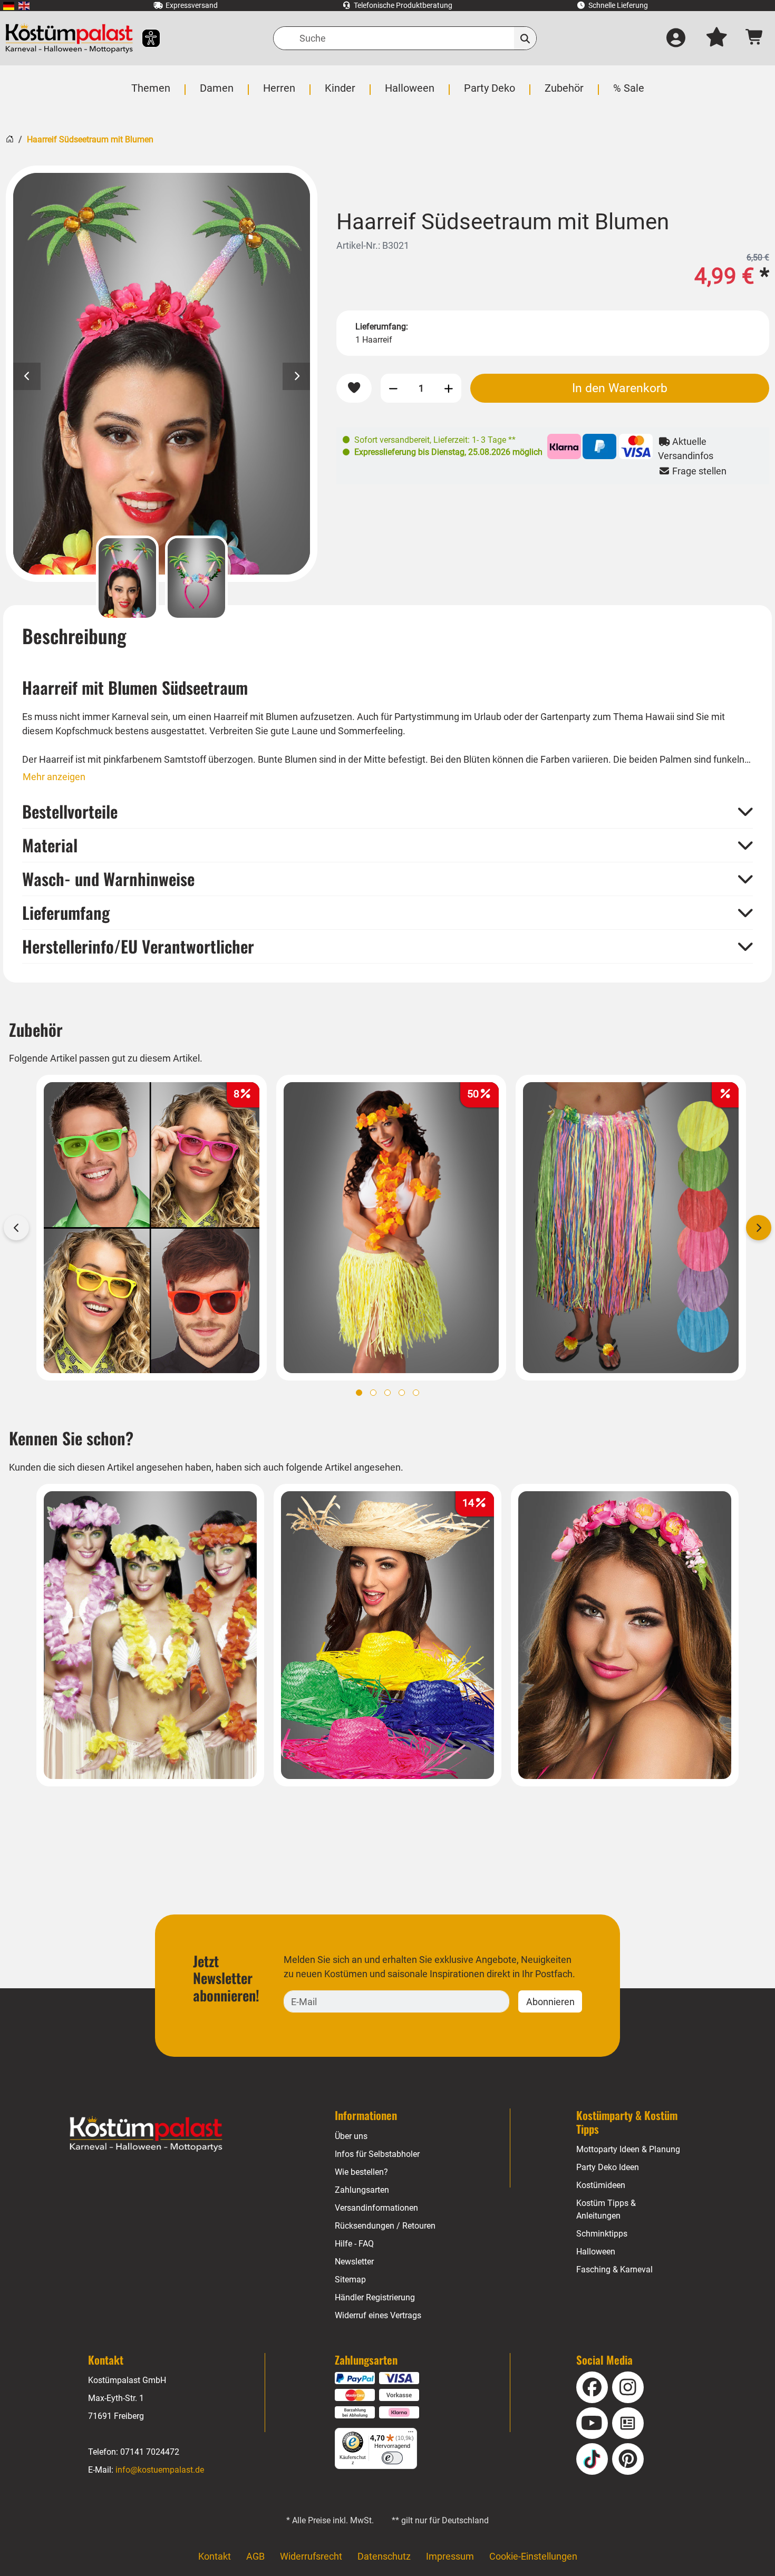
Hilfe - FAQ (354, 2244)
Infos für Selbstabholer (377, 2154)
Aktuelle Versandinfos (686, 449)
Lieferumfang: (382, 327)
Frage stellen (698, 471)
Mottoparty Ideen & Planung (628, 2149)
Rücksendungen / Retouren (385, 2226)
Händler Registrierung (375, 2297)
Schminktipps (602, 2234)
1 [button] (359, 1393)
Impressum (450, 2556)
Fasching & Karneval (614, 2269)
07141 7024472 (150, 2452)
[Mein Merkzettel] (716, 38)
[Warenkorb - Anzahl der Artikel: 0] (755, 38)
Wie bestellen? (361, 2172)
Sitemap (350, 2279)
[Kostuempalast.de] (69, 38)
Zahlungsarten (362, 2190)
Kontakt (215, 2556)
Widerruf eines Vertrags (378, 2315)
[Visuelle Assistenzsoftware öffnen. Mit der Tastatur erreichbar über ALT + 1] (144, 38)
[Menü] (411, 2434)
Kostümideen (601, 2185)
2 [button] (373, 1393)
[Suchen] (525, 38)
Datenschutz (384, 2556)
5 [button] (416, 1393)
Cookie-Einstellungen (533, 2556)
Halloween (596, 2252)
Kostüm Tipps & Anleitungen (606, 2209)
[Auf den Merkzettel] (354, 388)
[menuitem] (9, 6)
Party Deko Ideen (608, 2167)
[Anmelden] (676, 38)
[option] (162, 374)
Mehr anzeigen (54, 777)
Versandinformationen (376, 2208)
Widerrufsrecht (311, 2556)
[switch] (392, 2458)
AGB (255, 2556)
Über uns (351, 2136)
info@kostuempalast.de (160, 2470)
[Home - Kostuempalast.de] (146, 2134)
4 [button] (402, 1393)
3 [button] (387, 1393)
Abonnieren (550, 2002)
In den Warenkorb (620, 388)
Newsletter (354, 2262)
